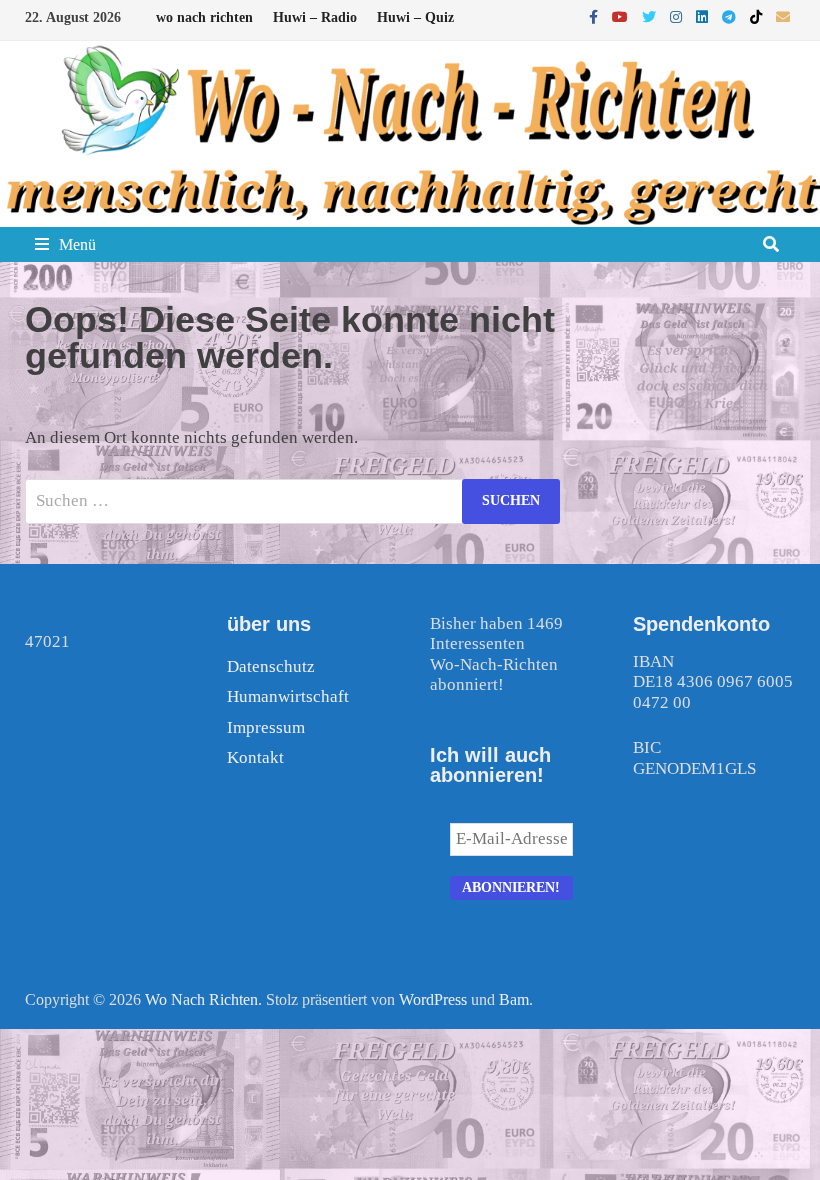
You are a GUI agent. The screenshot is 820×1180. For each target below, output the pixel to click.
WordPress (433, 999)
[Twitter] (651, 16)
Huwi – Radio (315, 17)
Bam (514, 999)
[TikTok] (758, 16)
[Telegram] (731, 16)
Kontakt (255, 757)
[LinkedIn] (704, 16)
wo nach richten (204, 17)
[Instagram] (678, 16)
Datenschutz (271, 666)
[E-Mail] (783, 16)
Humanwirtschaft (288, 696)
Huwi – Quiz (415, 17)
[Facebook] (595, 16)
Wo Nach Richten (201, 999)
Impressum (266, 727)
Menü (77, 244)
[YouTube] (622, 16)
